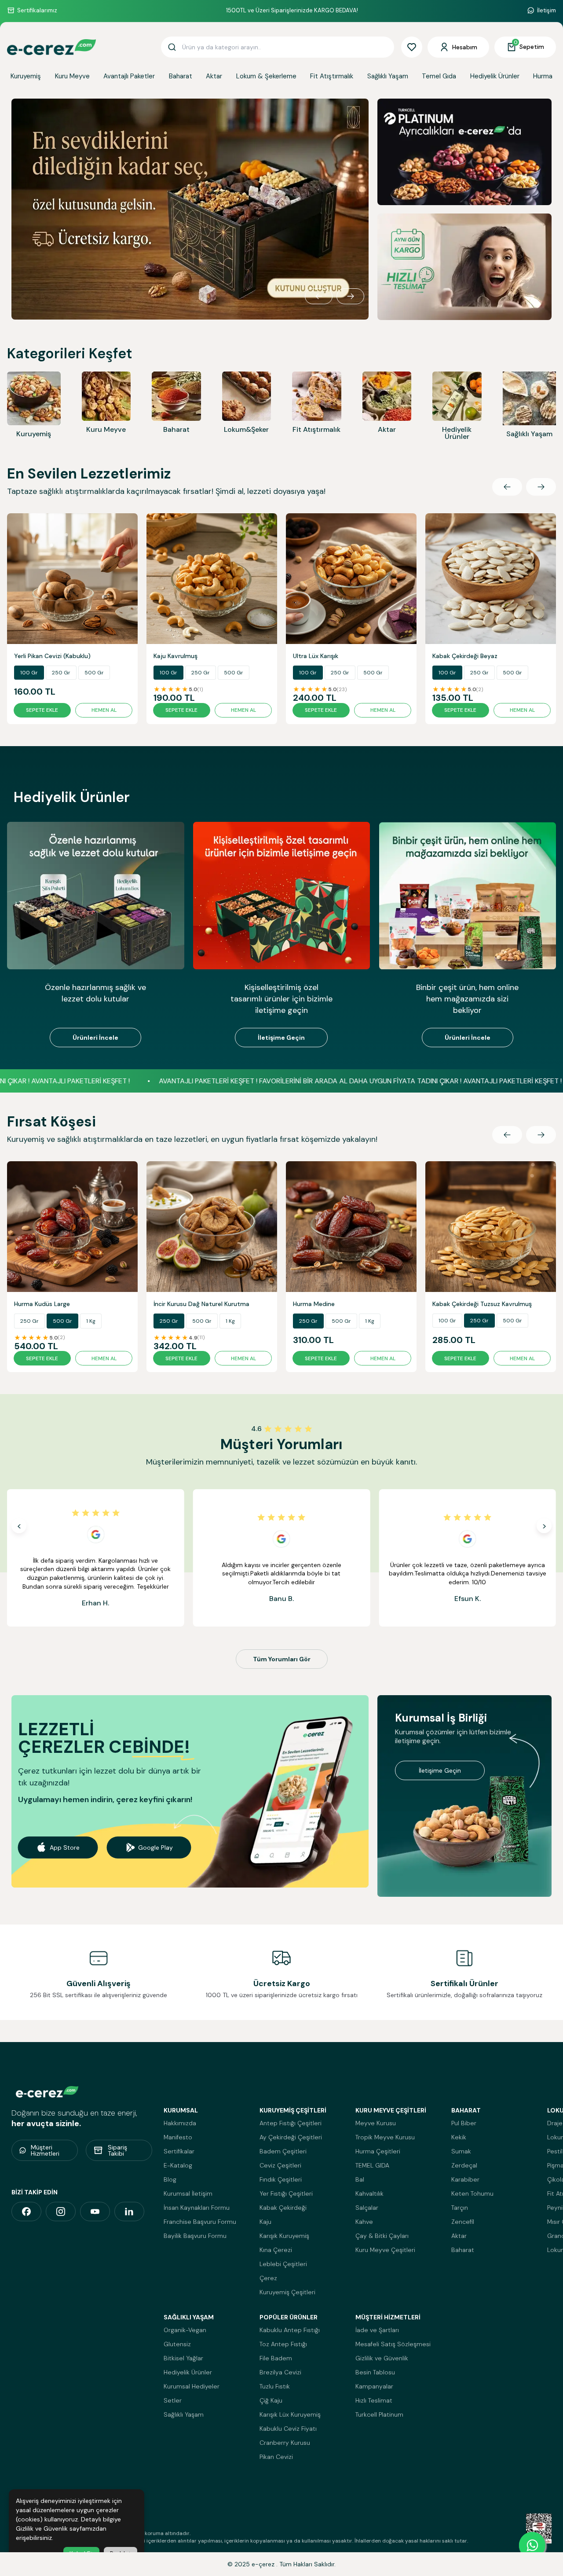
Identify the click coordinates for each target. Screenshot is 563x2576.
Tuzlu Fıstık (275, 2386)
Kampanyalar (374, 2386)
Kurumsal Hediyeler (192, 2386)
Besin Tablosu (375, 2372)
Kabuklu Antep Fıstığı (290, 2330)
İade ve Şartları (377, 2330)
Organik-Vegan (185, 2330)
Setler (173, 2400)
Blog (170, 2179)
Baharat (181, 76)
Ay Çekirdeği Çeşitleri (291, 2137)
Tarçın (460, 2208)
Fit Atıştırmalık (332, 76)
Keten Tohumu (472, 2193)
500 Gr (94, 673)
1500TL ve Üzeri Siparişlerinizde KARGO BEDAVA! (292, 10)
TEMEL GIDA (372, 2165)
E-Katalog (178, 2165)
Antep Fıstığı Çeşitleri (291, 2123)
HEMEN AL (104, 710)
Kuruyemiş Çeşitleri (287, 2292)
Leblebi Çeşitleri (283, 2264)
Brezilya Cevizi (280, 2372)
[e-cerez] (26, 2212)
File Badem (276, 2358)
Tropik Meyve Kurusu (385, 2137)
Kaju (265, 2222)
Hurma (543, 76)
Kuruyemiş (26, 76)
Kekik (459, 2137)
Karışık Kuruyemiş (284, 2236)
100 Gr (29, 673)
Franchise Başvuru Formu (200, 2222)
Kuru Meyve (72, 76)
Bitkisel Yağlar (183, 2358)
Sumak (461, 2151)
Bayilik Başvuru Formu (195, 2236)
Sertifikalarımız (37, 10)
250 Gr (61, 673)
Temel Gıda (439, 76)
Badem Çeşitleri (283, 2151)
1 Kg (91, 1321)
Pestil (555, 2151)
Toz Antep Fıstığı (283, 2344)
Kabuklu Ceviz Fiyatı (288, 2429)
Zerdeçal (464, 2165)
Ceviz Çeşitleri (280, 2165)
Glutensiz (177, 2344)
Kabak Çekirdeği (283, 2208)
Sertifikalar (179, 2151)
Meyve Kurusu (376, 2123)
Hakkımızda (180, 2123)
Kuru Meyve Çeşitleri (385, 2250)
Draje (555, 2123)
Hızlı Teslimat (374, 2400)
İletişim (547, 10)
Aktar (214, 76)
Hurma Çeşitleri (378, 2151)
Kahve (364, 2222)
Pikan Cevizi (276, 2457)
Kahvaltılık (369, 2193)
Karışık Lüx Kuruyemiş (290, 2414)
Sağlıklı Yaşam (388, 76)
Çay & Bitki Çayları (382, 2236)
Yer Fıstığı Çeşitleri (286, 2193)
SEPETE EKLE (42, 710)
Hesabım (465, 47)
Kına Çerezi (276, 2250)
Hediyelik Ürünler (495, 76)
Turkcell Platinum (379, 2414)
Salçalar (367, 2208)
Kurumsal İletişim (188, 2193)
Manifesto (178, 2137)
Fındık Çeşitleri (281, 2179)
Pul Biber (464, 2123)
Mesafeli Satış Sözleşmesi (393, 2344)
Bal (360, 2179)
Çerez (268, 2278)
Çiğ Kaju (271, 2400)
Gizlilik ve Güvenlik (382, 2358)
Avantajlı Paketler (129, 76)
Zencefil (463, 2222)
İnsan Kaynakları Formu (197, 2208)
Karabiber (465, 2179)
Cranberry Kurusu (285, 2443)
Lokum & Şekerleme (266, 76)
